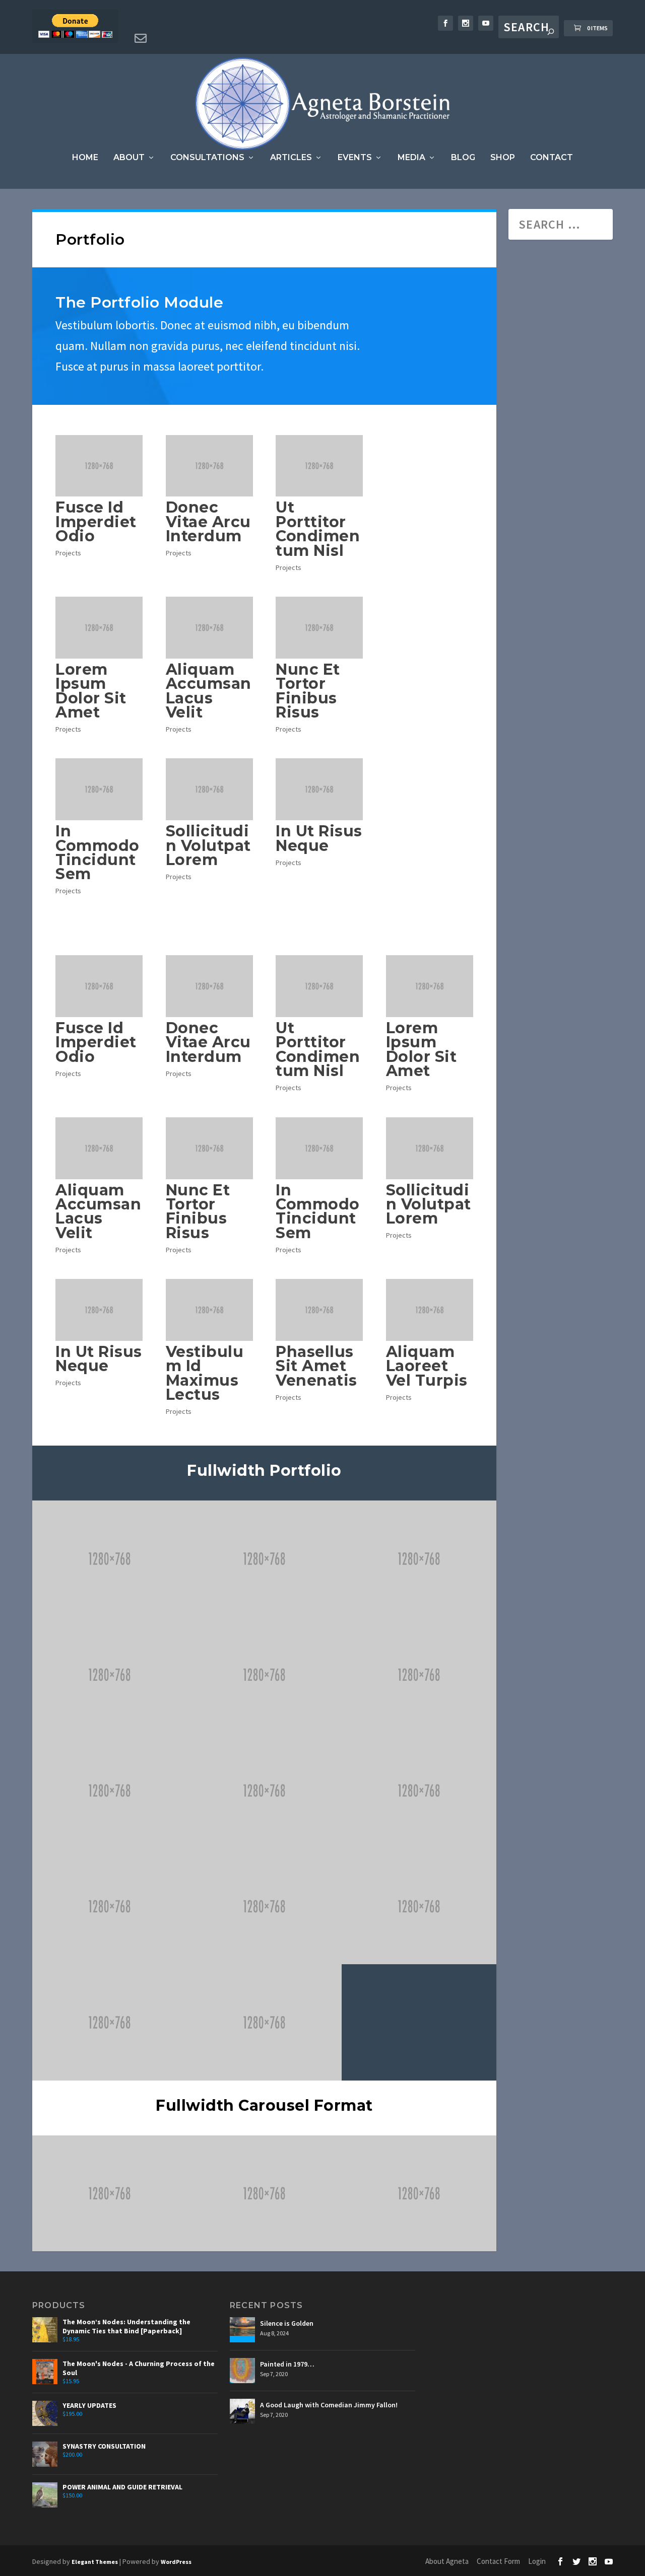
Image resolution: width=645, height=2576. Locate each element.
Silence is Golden (287, 2323)
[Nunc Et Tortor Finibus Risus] (319, 628)
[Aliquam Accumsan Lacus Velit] (209, 628)
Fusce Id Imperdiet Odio (96, 522)
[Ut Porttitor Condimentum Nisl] (319, 466)
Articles (291, 158)
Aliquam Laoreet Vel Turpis (427, 1366)
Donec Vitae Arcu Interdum (208, 522)
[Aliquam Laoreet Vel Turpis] (430, 1310)
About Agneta (447, 2561)
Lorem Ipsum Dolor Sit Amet (91, 691)
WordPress (176, 2562)
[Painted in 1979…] (242, 2371)
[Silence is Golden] (242, 2330)
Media (411, 158)
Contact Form (498, 2561)
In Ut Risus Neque (319, 838)
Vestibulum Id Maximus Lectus (205, 1373)
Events (355, 158)
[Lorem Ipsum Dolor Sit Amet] (99, 628)
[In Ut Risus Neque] (319, 789)
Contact (552, 158)
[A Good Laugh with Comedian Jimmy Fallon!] (242, 2411)
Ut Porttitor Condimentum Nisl (318, 529)
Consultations (207, 158)
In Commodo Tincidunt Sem (98, 852)
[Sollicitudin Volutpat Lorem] (209, 789)
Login (537, 2561)
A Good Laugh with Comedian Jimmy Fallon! (329, 2405)
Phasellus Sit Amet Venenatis (316, 1366)
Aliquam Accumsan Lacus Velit (209, 691)
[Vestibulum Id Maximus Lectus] (209, 1310)
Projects (68, 553)
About (129, 158)
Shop (503, 158)
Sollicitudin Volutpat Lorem (208, 845)
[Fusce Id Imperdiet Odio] (99, 466)
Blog (463, 158)
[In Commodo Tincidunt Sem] (99, 789)
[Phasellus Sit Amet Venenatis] (319, 1310)
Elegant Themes (95, 2562)
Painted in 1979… (287, 2364)
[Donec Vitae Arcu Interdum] (209, 466)
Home (85, 158)
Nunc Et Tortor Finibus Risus (308, 691)
